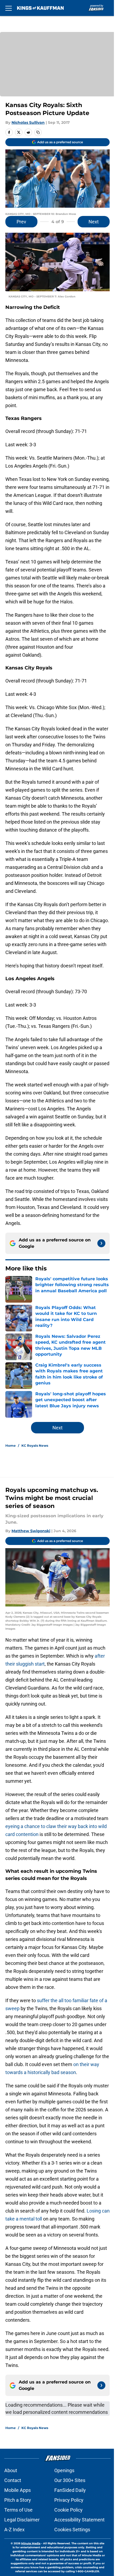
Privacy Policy (69, 2500)
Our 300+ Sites (70, 2480)
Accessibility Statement (79, 2520)
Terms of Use (18, 2510)
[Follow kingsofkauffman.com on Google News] (101, 1243)
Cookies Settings (72, 2530)
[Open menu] (9, 8)
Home (11, 1446)
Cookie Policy (68, 2510)
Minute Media (31, 2543)
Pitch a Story (18, 2500)
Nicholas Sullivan (28, 122)
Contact (13, 2480)
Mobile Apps (18, 2490)
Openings (64, 2470)
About (11, 2470)
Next (94, 222)
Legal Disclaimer (22, 2520)
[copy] (38, 132)
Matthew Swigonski (31, 1531)
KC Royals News (35, 1446)
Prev (21, 222)
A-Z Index (14, 2530)
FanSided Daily (70, 2490)
